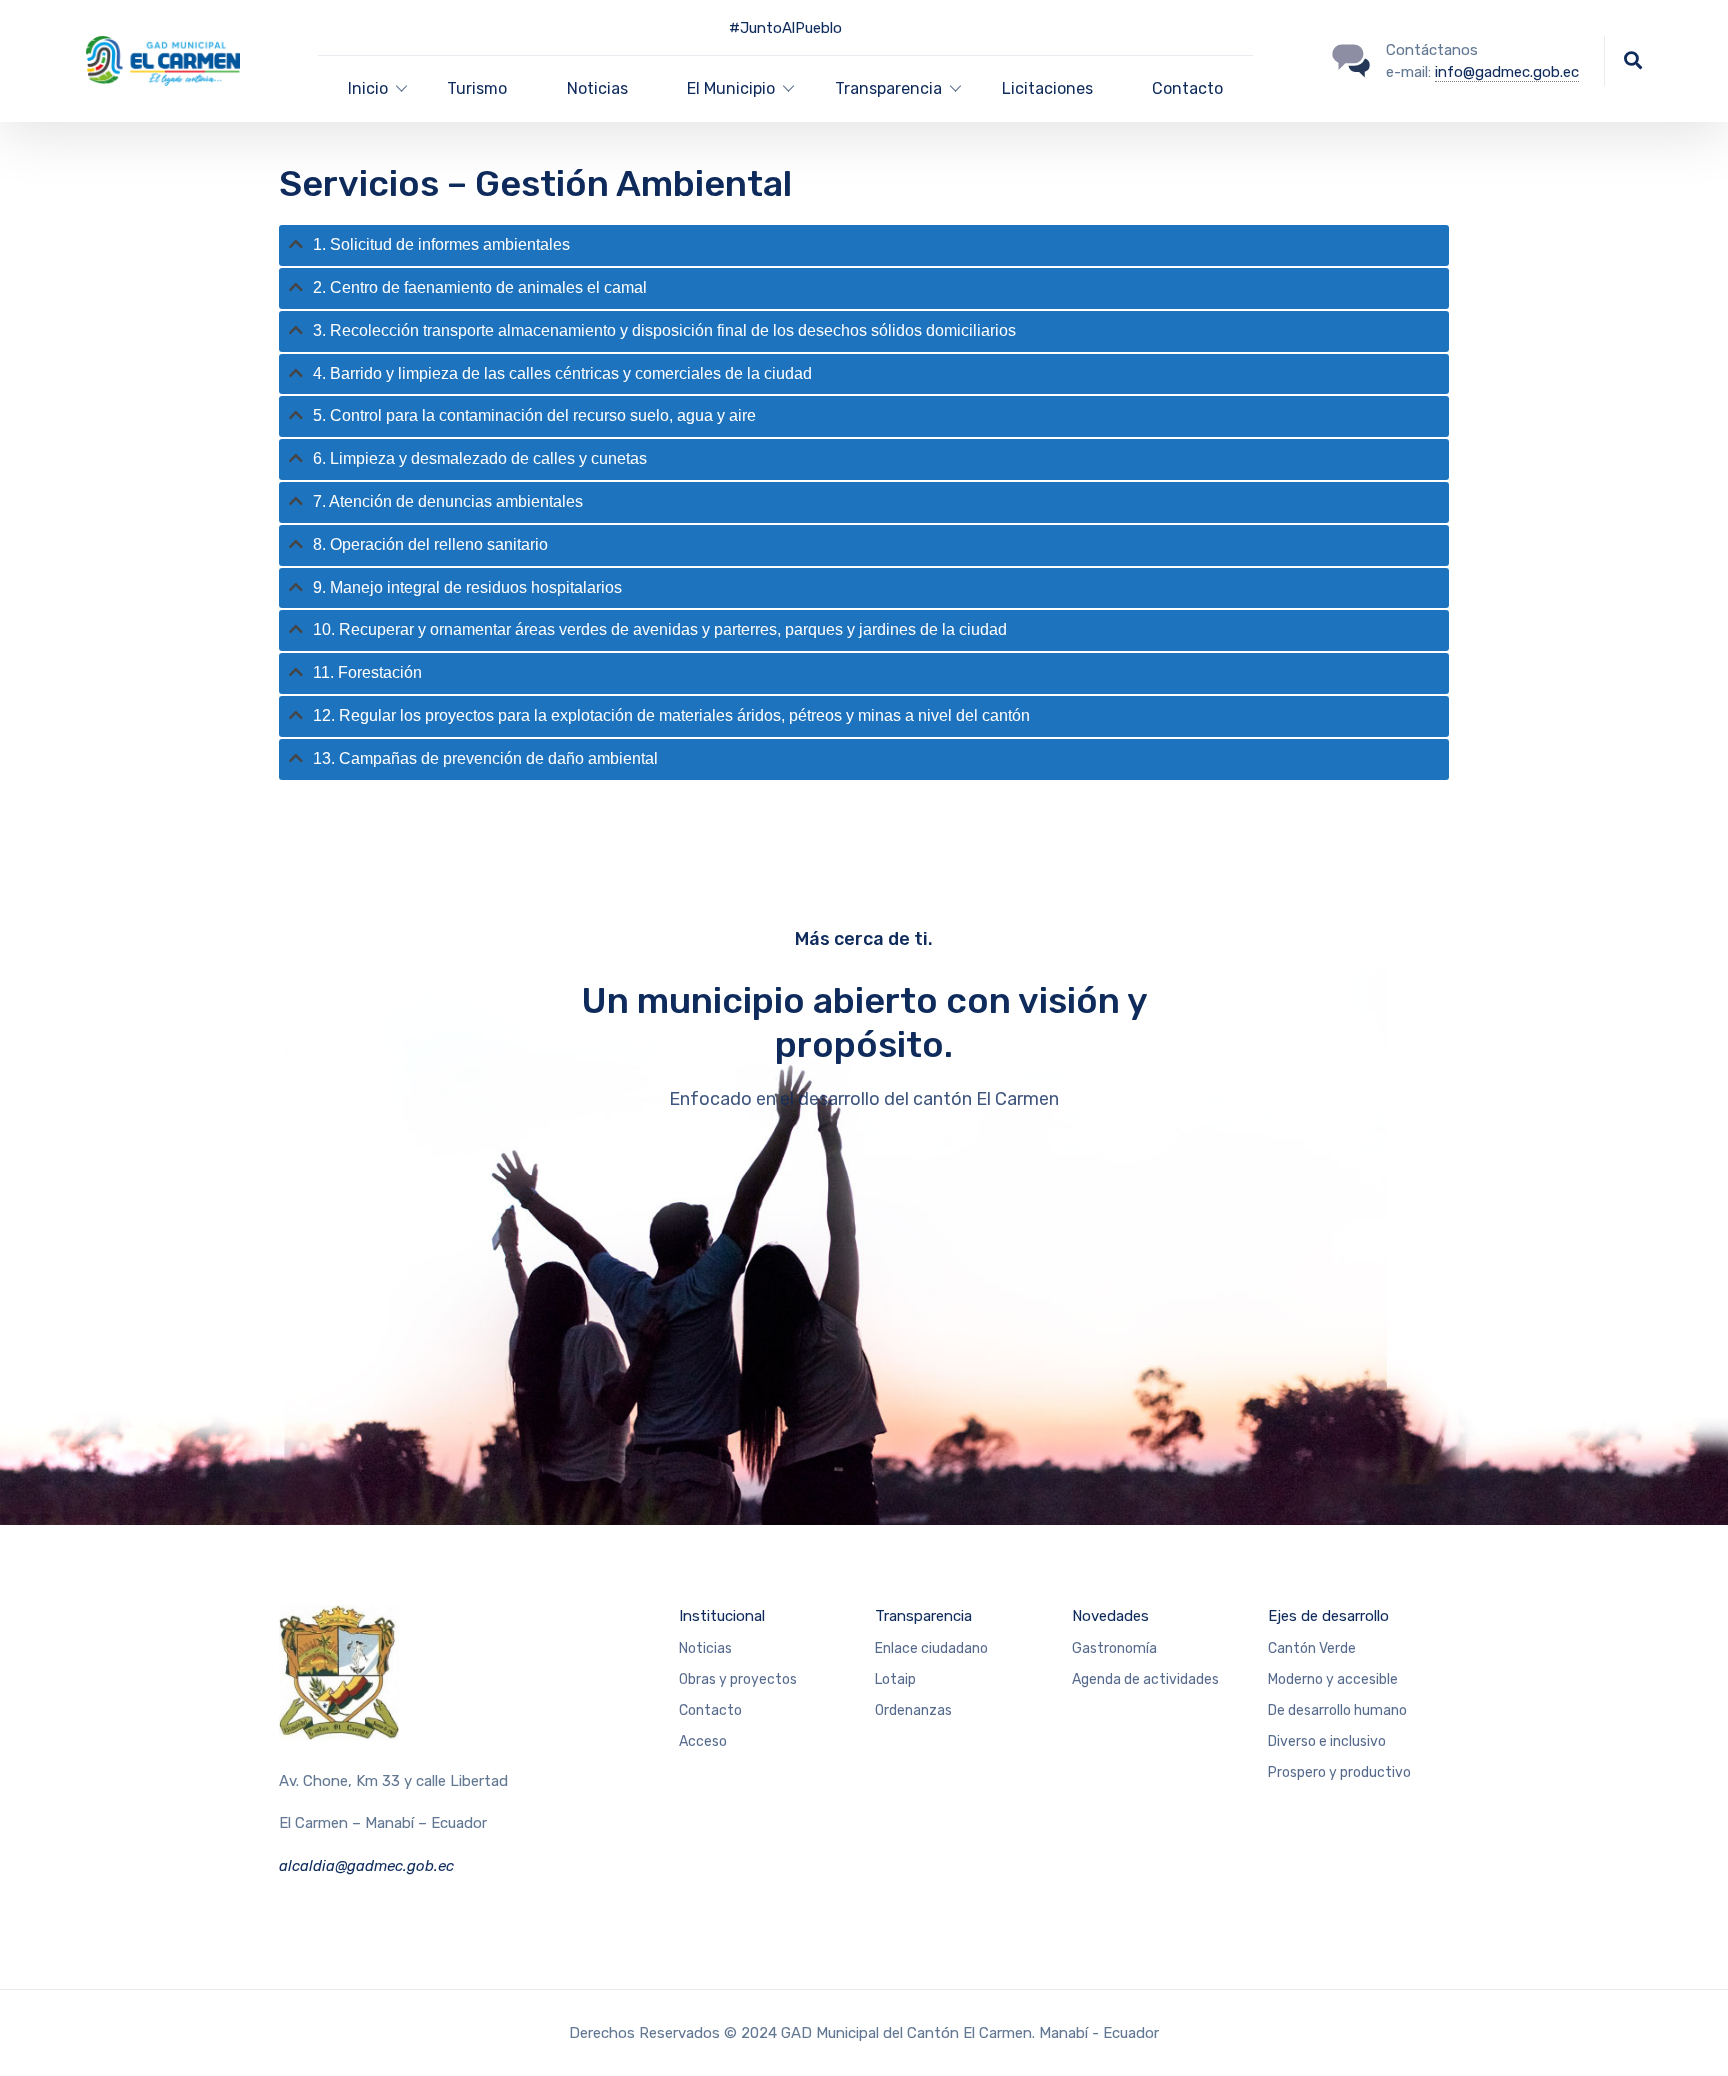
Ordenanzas (913, 1710)
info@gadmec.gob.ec (1507, 72)
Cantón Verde (1312, 1648)
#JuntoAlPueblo (785, 28)
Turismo (477, 88)
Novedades (1110, 1616)
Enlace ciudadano (931, 1648)
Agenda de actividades (1145, 1679)
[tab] (864, 245)
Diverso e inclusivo (1327, 1741)
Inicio (368, 88)
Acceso (703, 1741)
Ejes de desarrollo (1328, 1616)
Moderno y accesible (1333, 1679)
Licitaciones (1047, 88)
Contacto (1187, 88)
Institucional (722, 1616)
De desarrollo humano (1337, 1710)
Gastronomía (1114, 1648)
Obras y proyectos (738, 1679)
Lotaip (895, 1679)
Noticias (597, 88)
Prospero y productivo (1339, 1772)
